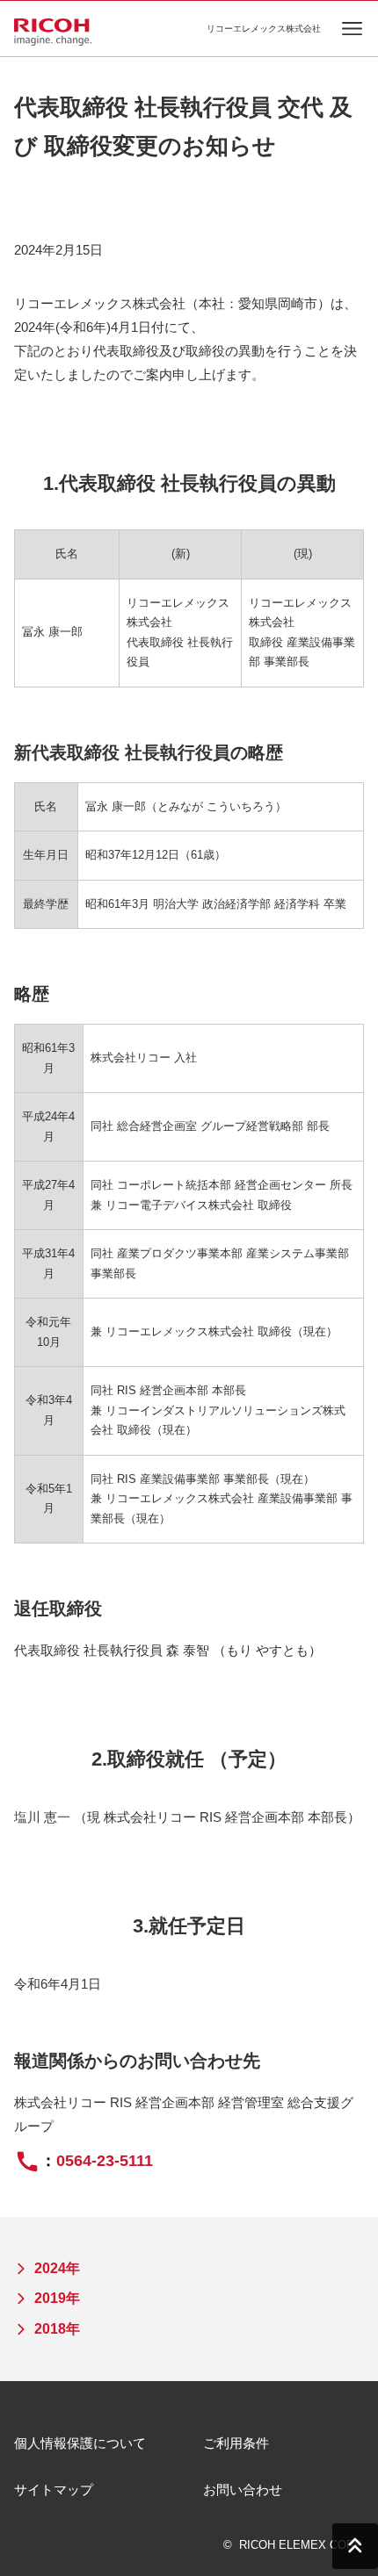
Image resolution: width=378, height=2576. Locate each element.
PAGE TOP (355, 2546)
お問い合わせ (243, 2490)
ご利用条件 (236, 2443)
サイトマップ (54, 2490)
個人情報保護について (80, 2443)
